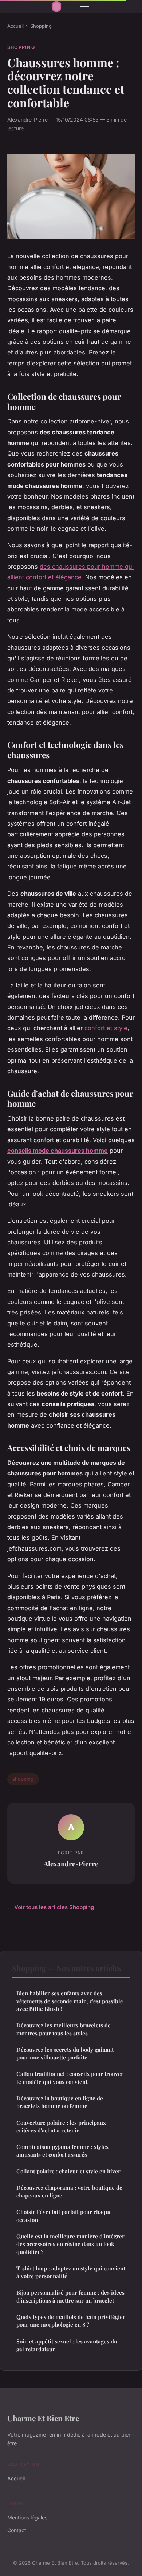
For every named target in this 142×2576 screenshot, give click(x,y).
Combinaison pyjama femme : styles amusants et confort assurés (62, 2151)
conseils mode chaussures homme (58, 1151)
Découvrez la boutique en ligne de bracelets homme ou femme (60, 2102)
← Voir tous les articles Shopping (51, 1907)
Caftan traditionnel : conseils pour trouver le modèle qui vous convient (70, 2078)
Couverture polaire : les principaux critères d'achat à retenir (61, 2126)
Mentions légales (27, 2517)
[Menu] (85, 7)
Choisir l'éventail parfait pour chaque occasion (64, 2216)
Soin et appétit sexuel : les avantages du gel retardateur (67, 2345)
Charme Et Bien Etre (43, 2418)
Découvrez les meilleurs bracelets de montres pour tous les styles (64, 2029)
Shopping (41, 26)
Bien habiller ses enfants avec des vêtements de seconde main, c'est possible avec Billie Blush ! (70, 2001)
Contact (17, 2530)
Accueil (15, 26)
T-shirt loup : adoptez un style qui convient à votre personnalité (71, 2272)
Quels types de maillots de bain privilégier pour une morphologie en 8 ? (71, 2321)
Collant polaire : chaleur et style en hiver (68, 2171)
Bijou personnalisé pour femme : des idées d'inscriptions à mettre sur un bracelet (70, 2296)
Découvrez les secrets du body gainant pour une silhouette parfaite (65, 2053)
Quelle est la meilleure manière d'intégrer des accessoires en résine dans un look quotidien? (70, 2244)
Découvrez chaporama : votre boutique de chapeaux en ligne (69, 2191)
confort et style (106, 1028)
